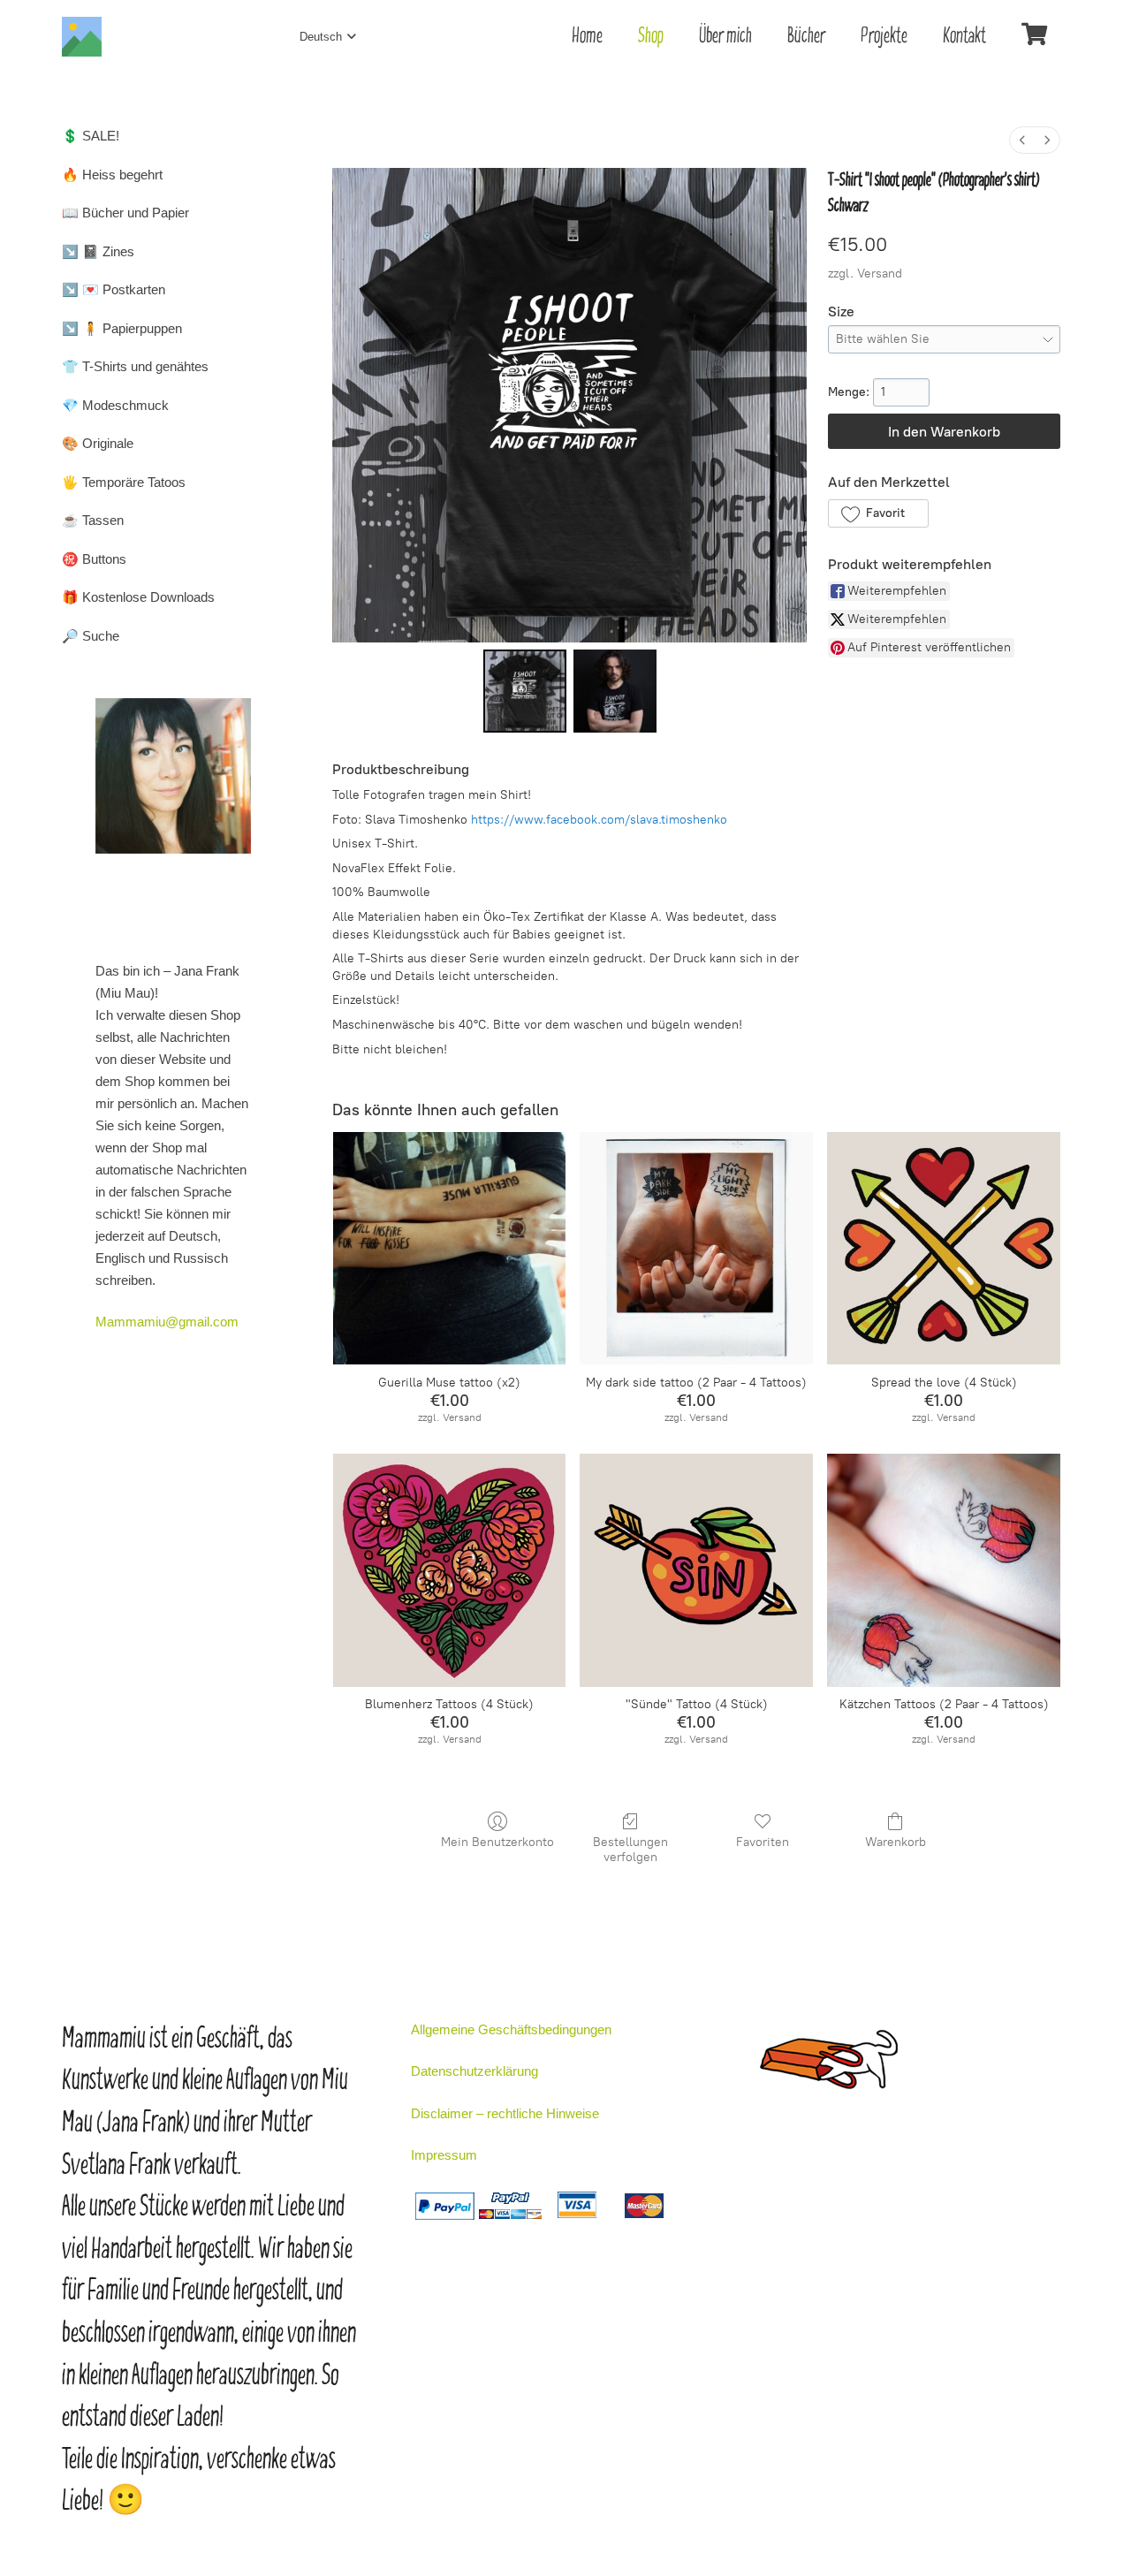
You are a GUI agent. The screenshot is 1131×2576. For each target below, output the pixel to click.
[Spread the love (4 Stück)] (944, 1249)
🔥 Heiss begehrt (112, 175)
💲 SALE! (91, 136)
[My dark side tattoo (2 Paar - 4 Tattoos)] (696, 1249)
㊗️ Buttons (94, 559)
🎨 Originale (98, 443)
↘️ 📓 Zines (98, 251)
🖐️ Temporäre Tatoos (124, 482)
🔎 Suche (91, 636)
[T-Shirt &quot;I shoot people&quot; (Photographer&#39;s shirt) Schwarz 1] (615, 691)
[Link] (82, 37)
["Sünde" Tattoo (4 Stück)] (696, 1570)
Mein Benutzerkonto (497, 1842)
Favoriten (763, 1842)
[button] (878, 513)
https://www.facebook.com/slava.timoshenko (599, 820)
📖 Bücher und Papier (125, 213)
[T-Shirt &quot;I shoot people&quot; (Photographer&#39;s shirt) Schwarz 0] (525, 691)
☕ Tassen (93, 520)
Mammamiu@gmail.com (167, 1322)
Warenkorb (896, 1842)
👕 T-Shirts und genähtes (135, 366)
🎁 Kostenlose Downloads (138, 597)
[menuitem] (1022, 140)
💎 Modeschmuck (115, 405)
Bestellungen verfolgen (630, 1850)
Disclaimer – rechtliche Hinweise (505, 2113)
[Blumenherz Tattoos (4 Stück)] (450, 1570)
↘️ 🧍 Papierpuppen (122, 328)
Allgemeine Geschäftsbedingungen (511, 2029)
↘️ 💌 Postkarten (114, 289)
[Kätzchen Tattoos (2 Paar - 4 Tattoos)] (944, 1570)
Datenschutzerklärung (474, 2071)
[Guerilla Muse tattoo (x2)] (450, 1249)
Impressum (444, 2155)
